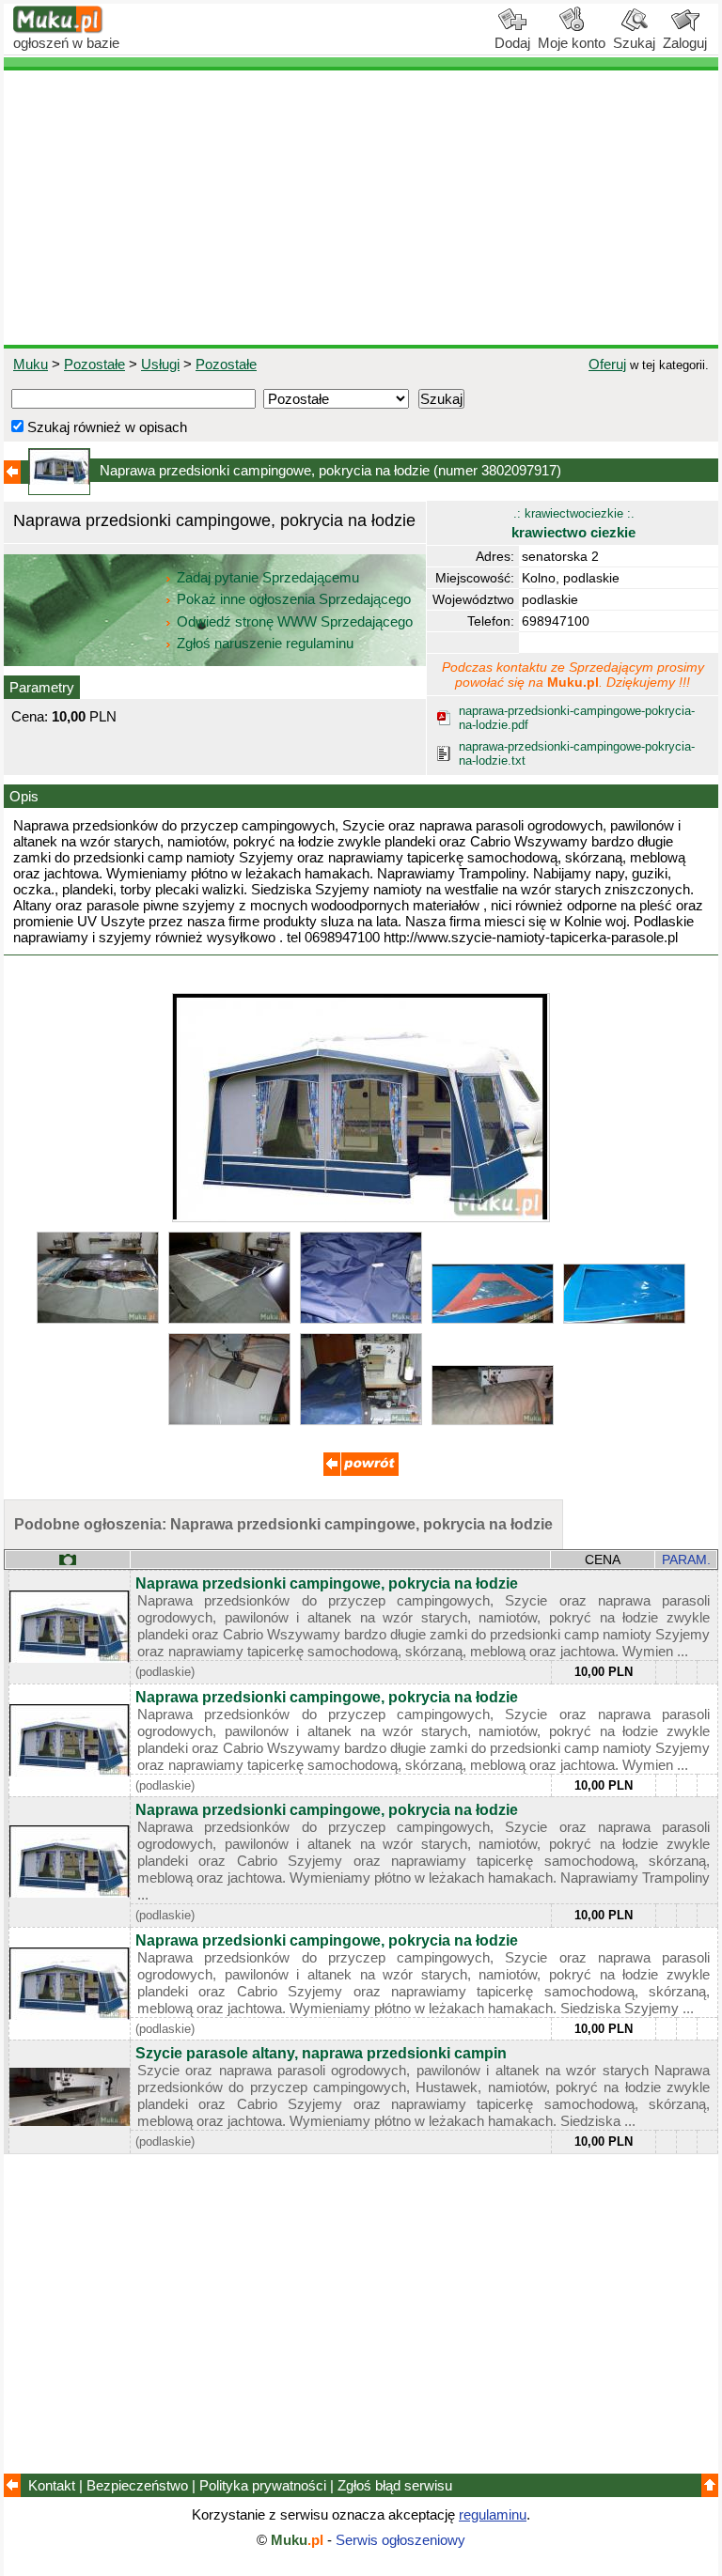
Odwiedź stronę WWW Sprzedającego (295, 621)
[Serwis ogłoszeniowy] (58, 29)
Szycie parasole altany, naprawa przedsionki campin (321, 2053)
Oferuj (607, 364)
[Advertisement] (361, 208)
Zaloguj (685, 43)
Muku (31, 364)
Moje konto (572, 43)
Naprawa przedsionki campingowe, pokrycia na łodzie (327, 1583)
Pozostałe (94, 364)
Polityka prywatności (263, 2485)
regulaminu (493, 2514)
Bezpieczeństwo (137, 2485)
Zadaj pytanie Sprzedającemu (268, 577)
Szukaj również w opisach (105, 427)
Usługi (160, 364)
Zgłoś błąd (395, 2485)
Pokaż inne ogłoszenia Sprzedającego (294, 599)
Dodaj (512, 43)
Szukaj (634, 43)
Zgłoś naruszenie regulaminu (263, 643)
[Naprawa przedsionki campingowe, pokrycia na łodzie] (361, 1217)
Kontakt (52, 2485)
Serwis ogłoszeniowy (400, 2540)
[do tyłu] (361, 1471)
